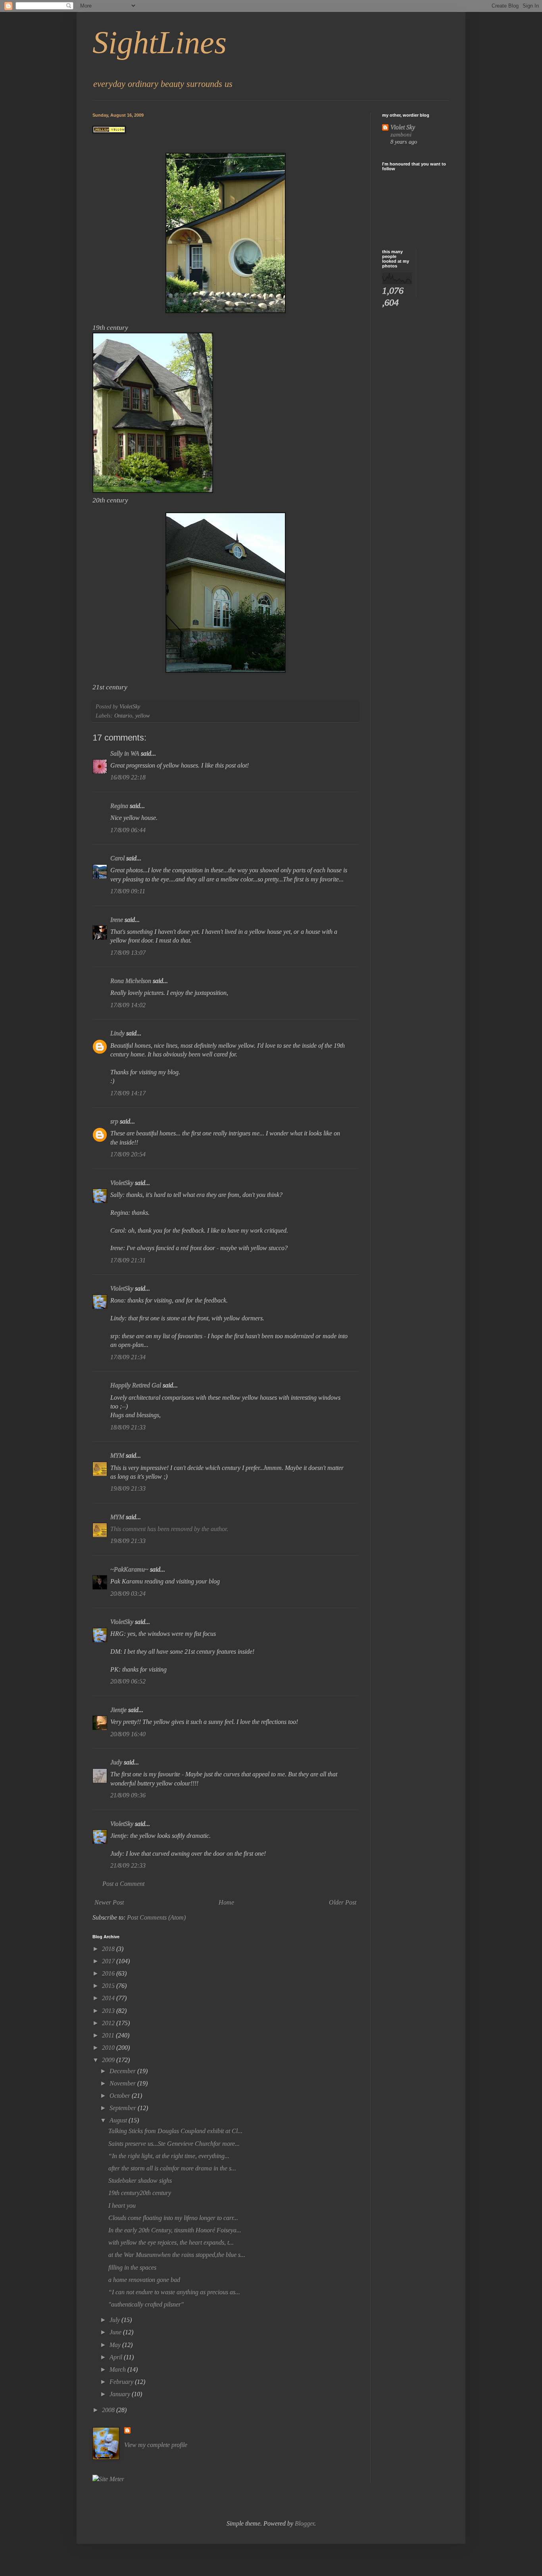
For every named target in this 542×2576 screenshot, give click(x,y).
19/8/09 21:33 (128, 1488)
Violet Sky (403, 127)
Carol (117, 858)
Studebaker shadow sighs (140, 2181)
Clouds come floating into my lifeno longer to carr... (173, 2218)
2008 (109, 2410)
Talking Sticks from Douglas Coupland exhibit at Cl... (175, 2131)
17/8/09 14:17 (128, 1093)
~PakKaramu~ (129, 1569)
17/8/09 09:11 (128, 891)
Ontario (123, 716)
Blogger (305, 2523)
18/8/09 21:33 (128, 1427)
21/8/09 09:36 (128, 1795)
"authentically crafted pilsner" (146, 2304)
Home (226, 1902)
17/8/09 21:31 (128, 1260)
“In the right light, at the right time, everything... (169, 2156)
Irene (117, 920)
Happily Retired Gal (136, 1385)
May (116, 2345)
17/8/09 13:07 (128, 953)
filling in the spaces (132, 2267)
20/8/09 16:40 (128, 1734)
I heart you (122, 2206)
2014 (109, 1998)
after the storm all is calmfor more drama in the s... (172, 2168)
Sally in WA (125, 753)
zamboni (401, 134)
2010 (109, 2048)
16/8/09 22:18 (128, 777)
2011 (109, 2035)
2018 (109, 1949)
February (122, 2382)
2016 (109, 1973)
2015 (109, 1986)
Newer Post (109, 1902)
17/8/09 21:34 (128, 1357)
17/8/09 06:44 (128, 830)
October (121, 2096)
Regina (119, 806)
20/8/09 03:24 (128, 1594)
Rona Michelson (131, 981)
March (118, 2369)
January (121, 2394)
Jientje (118, 1710)
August (119, 2120)
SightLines (160, 42)
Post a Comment (123, 1884)
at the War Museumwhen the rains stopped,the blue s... (177, 2255)
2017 (109, 1961)
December (123, 2071)
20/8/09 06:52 (128, 1681)
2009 (109, 2060)
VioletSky (122, 1183)
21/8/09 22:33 (128, 1865)
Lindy (117, 1033)
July (115, 2320)
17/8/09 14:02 (128, 1005)
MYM (117, 1455)
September (124, 2108)
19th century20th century (140, 2193)
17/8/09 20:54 (128, 1154)
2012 (109, 2023)
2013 (109, 2011)
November (123, 2083)
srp (114, 1121)
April (117, 2357)
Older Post (343, 1902)
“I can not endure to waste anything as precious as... (174, 2292)
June (116, 2332)
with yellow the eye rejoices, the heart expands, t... (171, 2242)
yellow (143, 716)
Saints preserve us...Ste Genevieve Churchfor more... (174, 2144)
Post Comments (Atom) (156, 1917)
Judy (116, 1762)
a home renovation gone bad (144, 2280)
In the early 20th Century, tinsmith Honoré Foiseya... (175, 2230)
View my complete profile (156, 2445)
